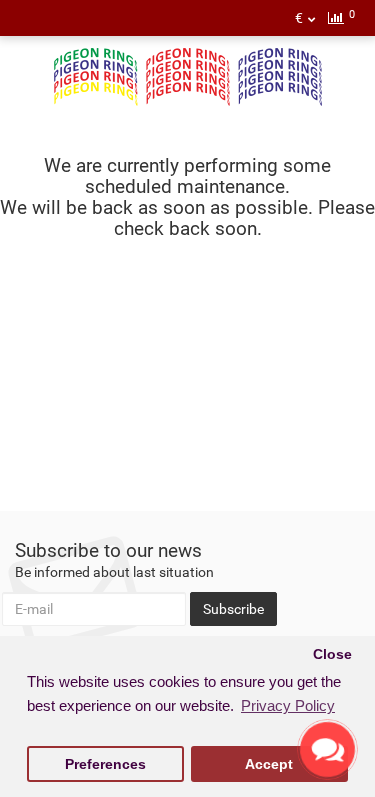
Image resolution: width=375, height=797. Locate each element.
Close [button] (332, 654)
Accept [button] (269, 764)
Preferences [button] (105, 764)
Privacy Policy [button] (288, 705)
